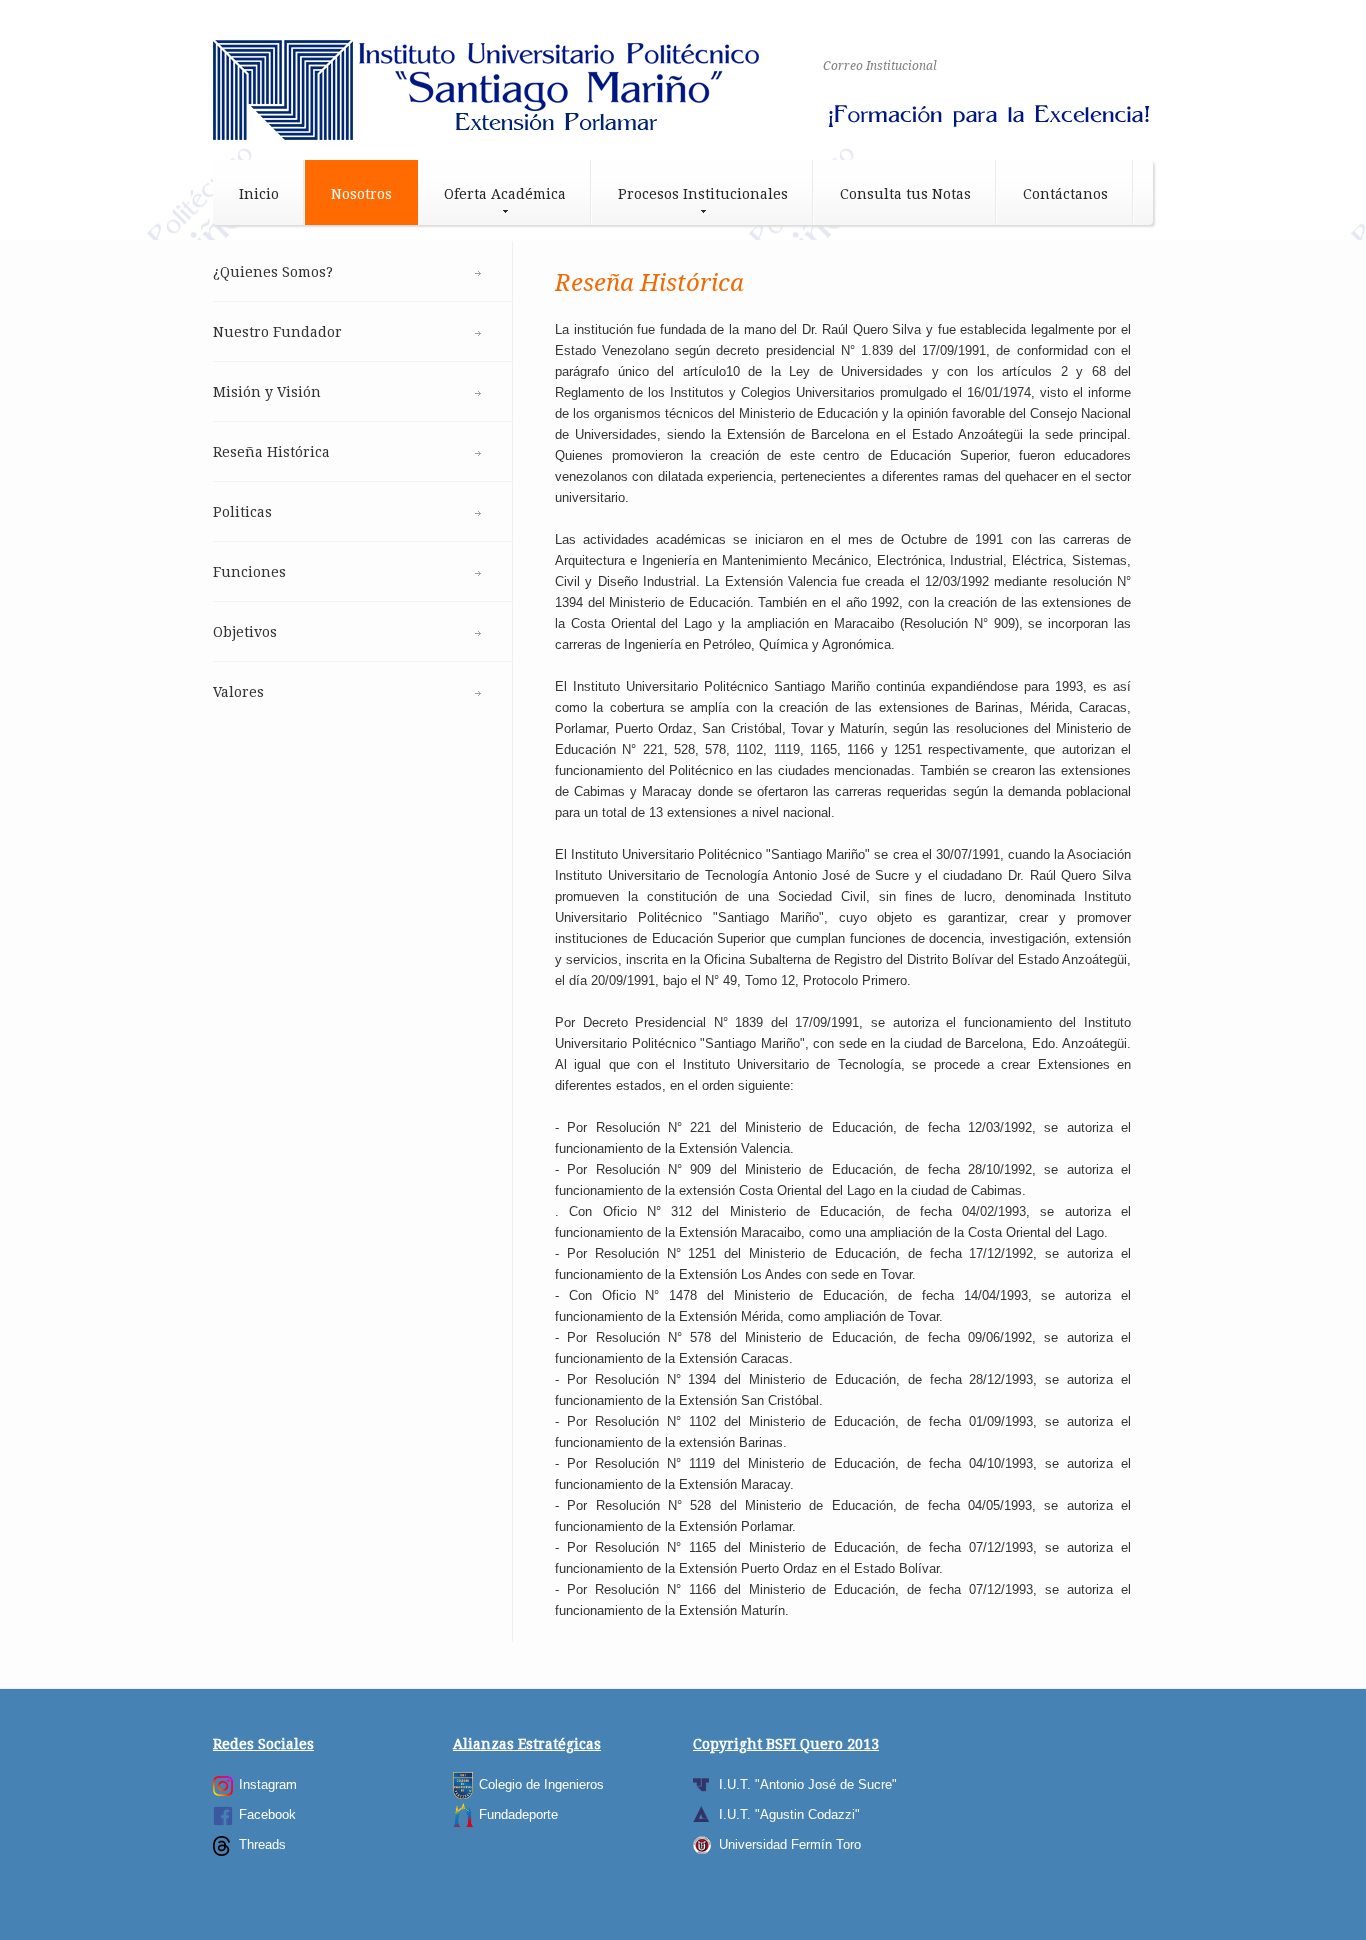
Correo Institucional (880, 66)
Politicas (242, 512)
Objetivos (245, 632)
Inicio (259, 194)
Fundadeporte (518, 1814)
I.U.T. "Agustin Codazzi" (789, 1814)
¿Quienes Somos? (273, 272)
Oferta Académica (505, 194)
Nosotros (361, 194)
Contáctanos (1065, 194)
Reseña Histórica (271, 452)
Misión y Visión (267, 392)
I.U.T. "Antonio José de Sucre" (808, 1784)
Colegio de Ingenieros (541, 1784)
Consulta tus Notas (905, 194)
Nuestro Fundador (277, 332)
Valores (238, 692)
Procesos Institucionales (703, 194)
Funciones (249, 572)
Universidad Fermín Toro (790, 1844)
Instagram (268, 1784)
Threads (262, 1844)
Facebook (267, 1814)
